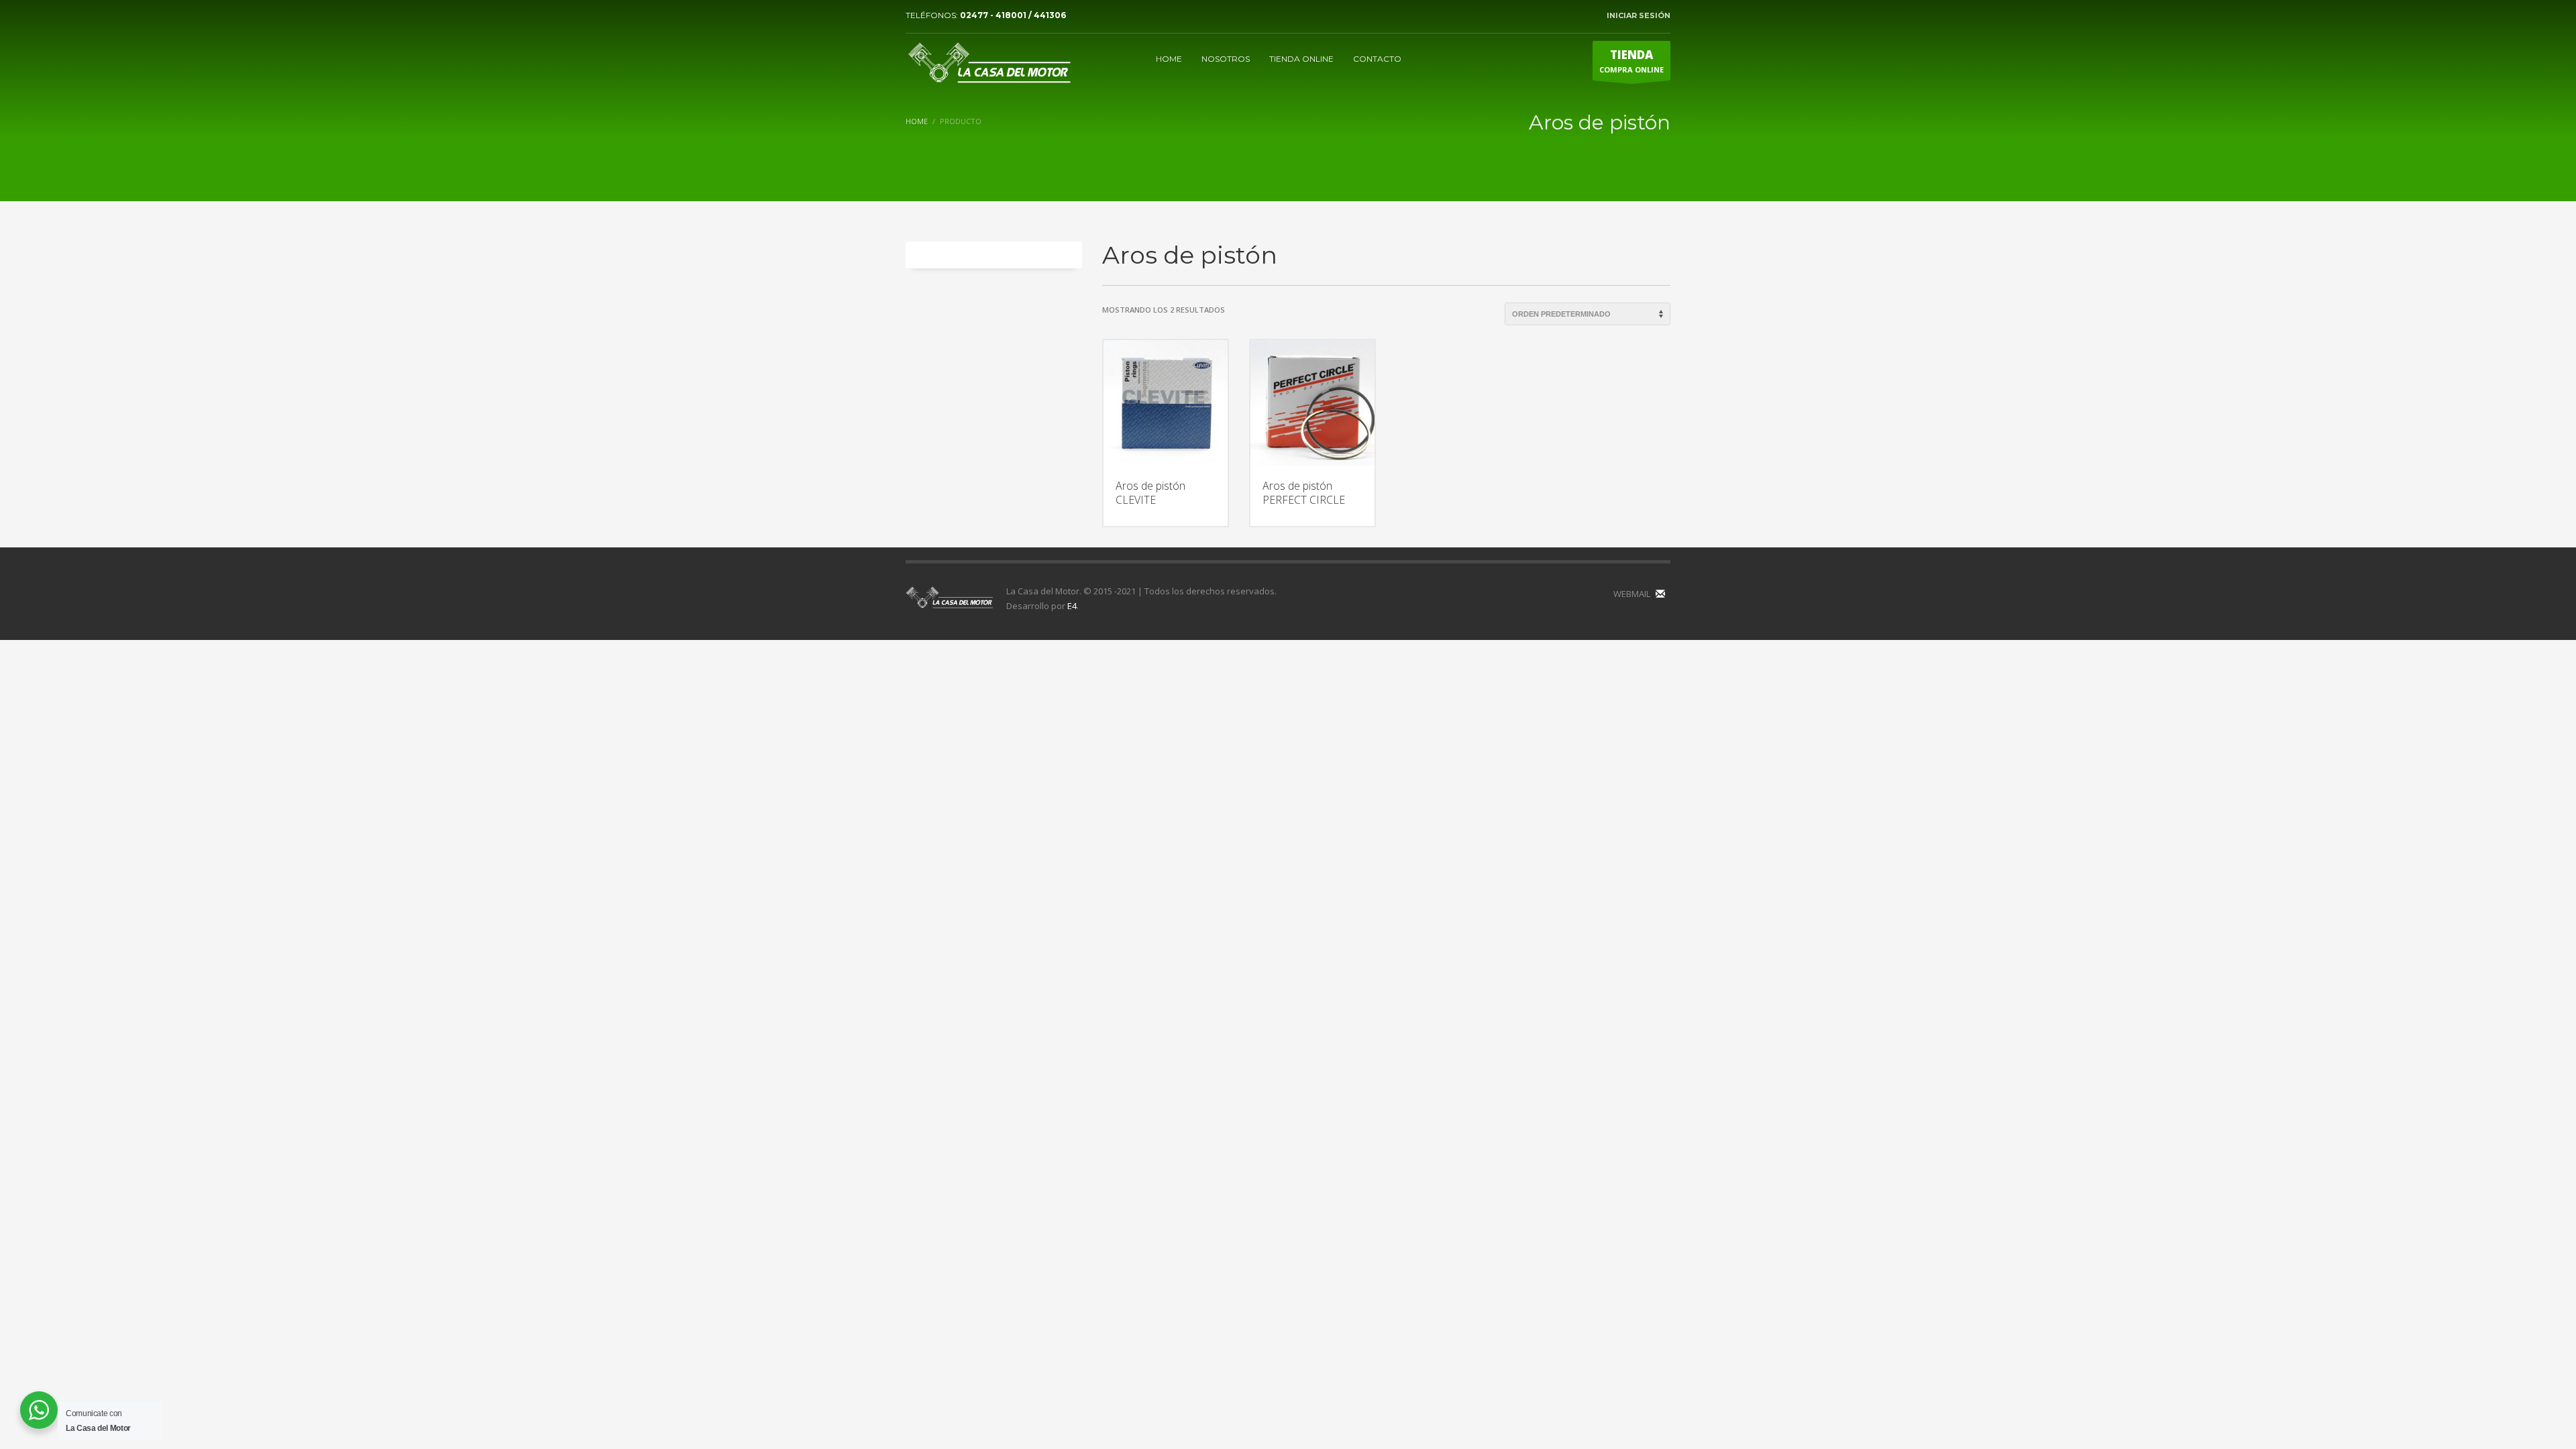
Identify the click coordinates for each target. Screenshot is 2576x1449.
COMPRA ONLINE (1631, 61)
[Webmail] (1660, 594)
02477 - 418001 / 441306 (1013, 15)
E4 (1072, 606)
